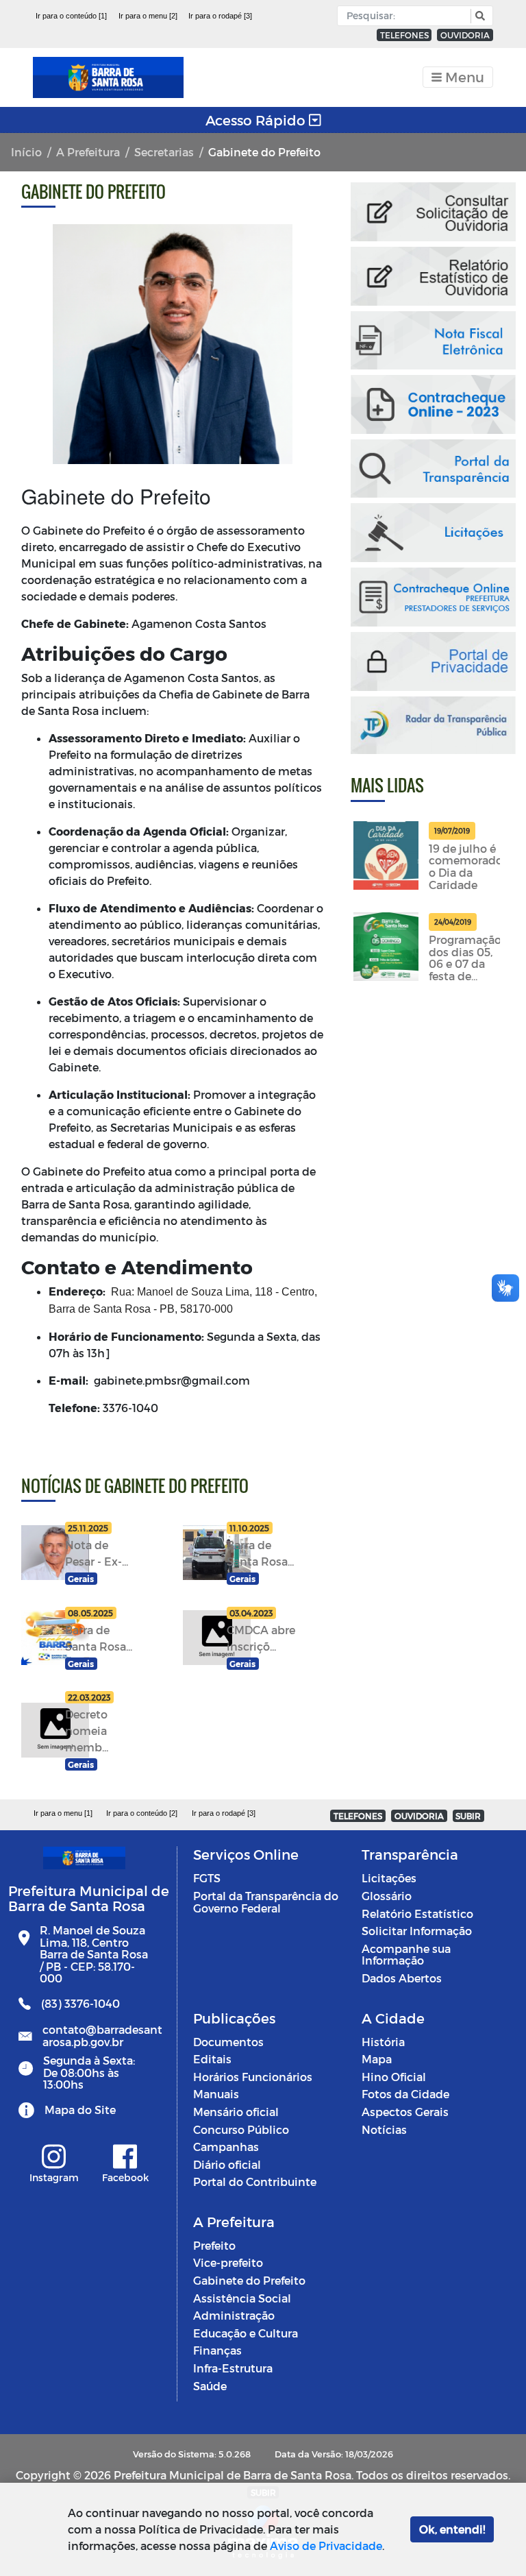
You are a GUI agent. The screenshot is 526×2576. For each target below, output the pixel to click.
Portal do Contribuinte (255, 2182)
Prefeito (214, 2245)
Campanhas (226, 2147)
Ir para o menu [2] (148, 16)
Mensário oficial (236, 2112)
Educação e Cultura (246, 2333)
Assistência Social (242, 2298)
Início (26, 152)
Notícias (384, 2129)
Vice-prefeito (228, 2262)
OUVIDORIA (465, 35)
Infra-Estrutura (233, 2368)
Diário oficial (227, 2164)
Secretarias (164, 152)
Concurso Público (241, 2129)
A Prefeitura (88, 152)
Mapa (377, 2059)
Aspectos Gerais (405, 2112)
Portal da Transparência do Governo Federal (266, 1902)
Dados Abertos (402, 1978)
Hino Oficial (394, 2077)
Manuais (216, 2094)
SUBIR (468, 1816)
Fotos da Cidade (405, 2094)
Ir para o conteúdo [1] (71, 16)
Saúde (210, 2386)
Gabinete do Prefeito (249, 2280)
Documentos (228, 2042)
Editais (212, 2059)
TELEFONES (404, 35)
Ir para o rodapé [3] (220, 16)
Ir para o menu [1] (63, 1813)
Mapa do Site (80, 2110)
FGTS (207, 1878)
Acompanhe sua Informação (406, 1955)
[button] (478, 16)
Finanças (217, 2350)
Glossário (387, 1896)
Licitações (389, 1878)
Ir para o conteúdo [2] (142, 1813)
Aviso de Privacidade (326, 2545)
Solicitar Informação (417, 1931)
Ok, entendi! (452, 2529)
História (383, 2042)
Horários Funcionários (253, 2077)
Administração (234, 2315)
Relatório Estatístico (417, 1913)
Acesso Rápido (257, 120)
